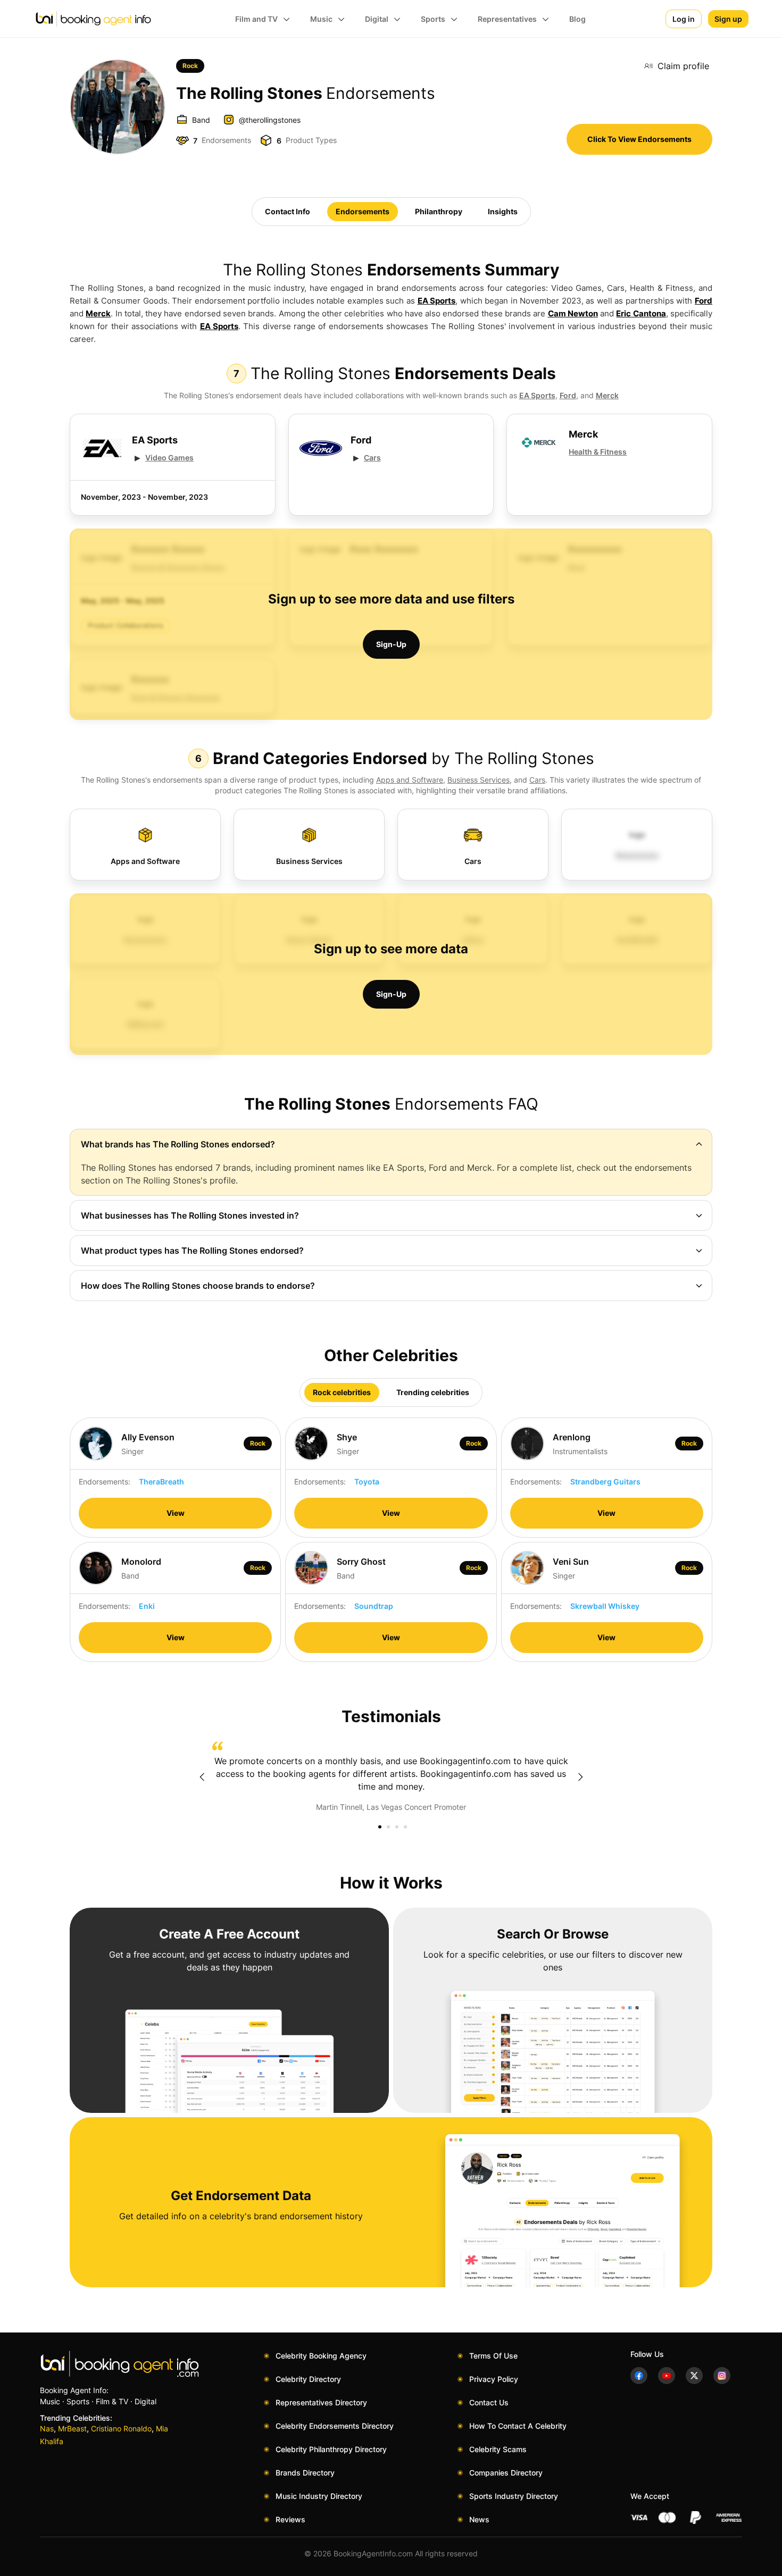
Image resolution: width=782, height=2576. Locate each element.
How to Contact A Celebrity (518, 2426)
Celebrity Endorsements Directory (335, 2426)
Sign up (728, 19)
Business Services (479, 780)
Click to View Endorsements (639, 139)
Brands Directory (305, 2473)
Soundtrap (374, 1606)
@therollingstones (270, 120)
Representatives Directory (321, 2402)
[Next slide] (580, 1777)
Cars (372, 458)
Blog (577, 19)
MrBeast (72, 2428)
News (479, 2519)
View (176, 1513)
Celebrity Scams (498, 2449)
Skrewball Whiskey (605, 1606)
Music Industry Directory (319, 2496)
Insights (503, 211)
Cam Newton (573, 313)
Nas (47, 2428)
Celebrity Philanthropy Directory (331, 2449)
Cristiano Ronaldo (121, 2428)
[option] (391, 1777)
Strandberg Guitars (605, 1482)
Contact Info (288, 211)
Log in (684, 19)
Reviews (290, 2519)
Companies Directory (506, 2473)
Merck (98, 313)
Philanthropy (439, 211)
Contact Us (489, 2402)
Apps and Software (410, 780)
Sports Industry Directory (514, 2496)
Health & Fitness (598, 452)
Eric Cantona (641, 313)
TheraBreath (161, 1482)
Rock (190, 66)
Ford (704, 301)
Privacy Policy (494, 2379)
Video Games (169, 458)
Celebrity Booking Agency (321, 2356)
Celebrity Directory (308, 2379)
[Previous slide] (202, 1777)
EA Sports (437, 301)
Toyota (367, 1482)
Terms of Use (493, 2356)
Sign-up (391, 644)
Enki (147, 1606)
